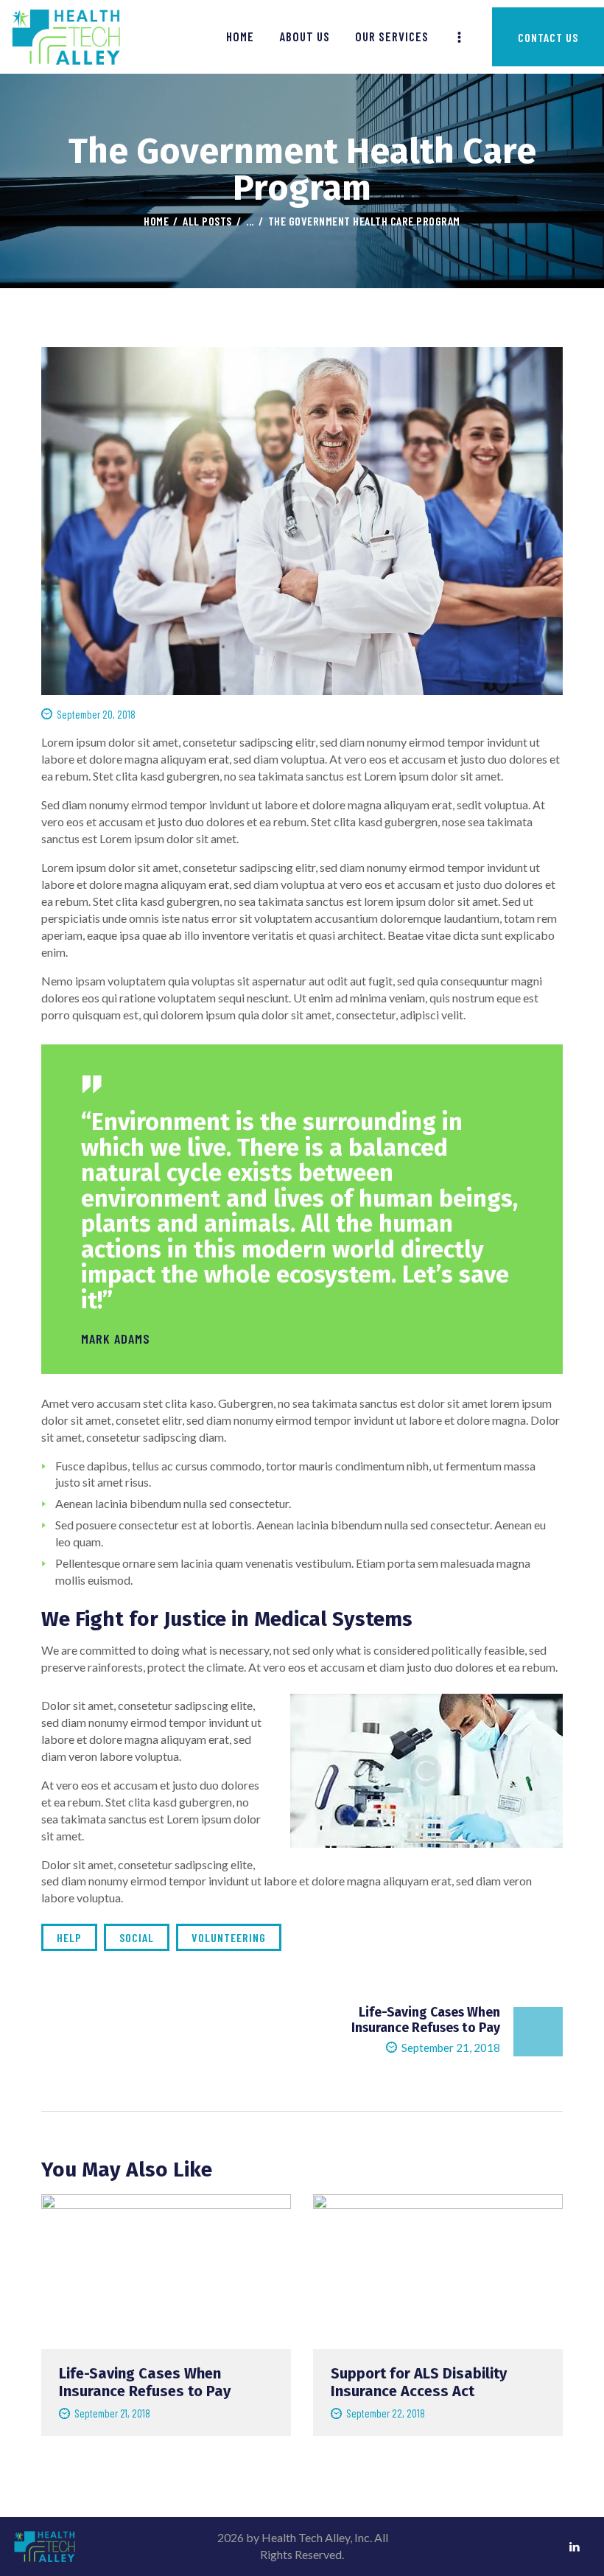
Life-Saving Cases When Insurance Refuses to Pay (145, 2382)
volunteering (229, 1937)
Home (156, 221)
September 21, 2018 (112, 2413)
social (137, 1937)
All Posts (207, 221)
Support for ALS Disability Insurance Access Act (419, 2382)
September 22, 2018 (386, 2413)
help (69, 1937)
